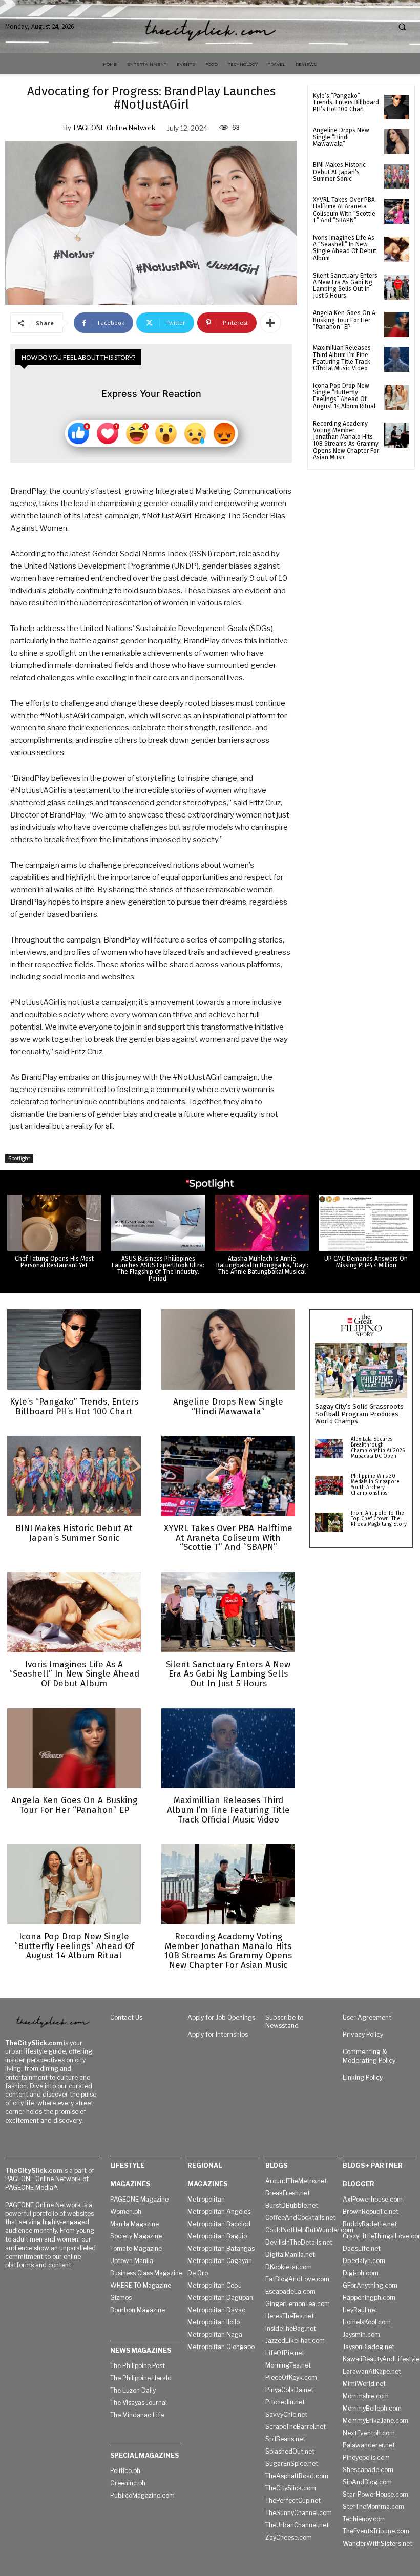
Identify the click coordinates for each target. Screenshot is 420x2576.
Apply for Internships (218, 2034)
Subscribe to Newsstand (284, 2022)
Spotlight (19, 1158)
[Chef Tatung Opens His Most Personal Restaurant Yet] (54, 1223)
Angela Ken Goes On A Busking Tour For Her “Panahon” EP (344, 320)
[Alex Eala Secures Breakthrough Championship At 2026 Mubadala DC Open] (329, 1449)
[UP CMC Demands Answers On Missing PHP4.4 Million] (366, 1223)
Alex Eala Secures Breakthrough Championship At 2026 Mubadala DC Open (378, 1448)
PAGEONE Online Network (114, 128)
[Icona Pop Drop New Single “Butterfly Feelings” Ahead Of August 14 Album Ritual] (397, 397)
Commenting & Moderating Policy (369, 2056)
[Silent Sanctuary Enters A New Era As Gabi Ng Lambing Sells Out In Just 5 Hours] (397, 287)
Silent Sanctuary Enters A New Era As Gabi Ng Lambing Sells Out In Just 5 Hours (345, 286)
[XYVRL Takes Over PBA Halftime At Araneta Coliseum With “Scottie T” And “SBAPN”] (397, 211)
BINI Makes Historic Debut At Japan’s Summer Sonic (339, 172)
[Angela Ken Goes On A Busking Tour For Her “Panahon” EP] (397, 324)
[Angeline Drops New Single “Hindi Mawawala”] (397, 142)
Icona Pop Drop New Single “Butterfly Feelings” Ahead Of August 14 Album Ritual (344, 396)
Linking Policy (363, 2077)
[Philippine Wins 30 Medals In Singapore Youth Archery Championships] (329, 1485)
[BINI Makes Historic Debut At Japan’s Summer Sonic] (397, 176)
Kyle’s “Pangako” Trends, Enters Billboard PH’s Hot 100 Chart (346, 102)
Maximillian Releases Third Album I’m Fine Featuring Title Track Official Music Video (342, 358)
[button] (402, 27)
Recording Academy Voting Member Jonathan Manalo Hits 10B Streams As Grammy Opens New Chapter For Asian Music (346, 441)
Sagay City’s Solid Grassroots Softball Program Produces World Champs (359, 1414)
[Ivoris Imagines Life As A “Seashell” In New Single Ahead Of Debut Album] (397, 249)
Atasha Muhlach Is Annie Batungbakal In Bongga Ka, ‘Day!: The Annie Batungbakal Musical (262, 1265)
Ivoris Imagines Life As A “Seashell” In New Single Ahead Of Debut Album (345, 248)
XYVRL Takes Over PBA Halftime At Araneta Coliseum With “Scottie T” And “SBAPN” (344, 210)
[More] (270, 323)
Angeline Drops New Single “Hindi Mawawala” (341, 137)
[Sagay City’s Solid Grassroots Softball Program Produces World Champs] (361, 1371)
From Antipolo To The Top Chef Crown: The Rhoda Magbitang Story (379, 1519)
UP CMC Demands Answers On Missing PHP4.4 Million (366, 1262)
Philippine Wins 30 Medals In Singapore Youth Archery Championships (375, 1485)
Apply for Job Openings (221, 2017)
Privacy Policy (363, 2034)
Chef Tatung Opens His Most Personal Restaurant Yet (54, 1262)
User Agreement (367, 2017)
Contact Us (126, 2017)
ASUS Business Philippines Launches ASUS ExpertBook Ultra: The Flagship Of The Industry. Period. (158, 1269)
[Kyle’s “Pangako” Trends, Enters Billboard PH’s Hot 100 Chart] (397, 107)
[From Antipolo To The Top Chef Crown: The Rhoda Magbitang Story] (329, 1522)
